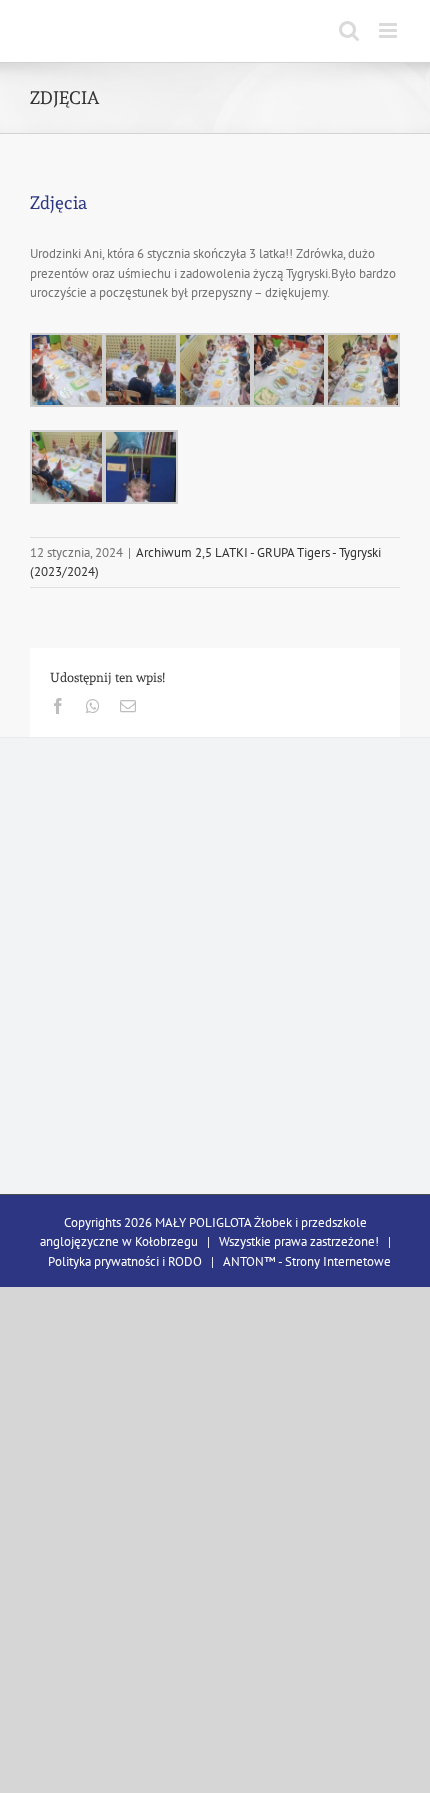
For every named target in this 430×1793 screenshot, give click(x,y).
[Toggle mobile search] (349, 30)
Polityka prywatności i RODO (125, 1261)
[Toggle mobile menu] (389, 30)
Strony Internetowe (338, 1261)
